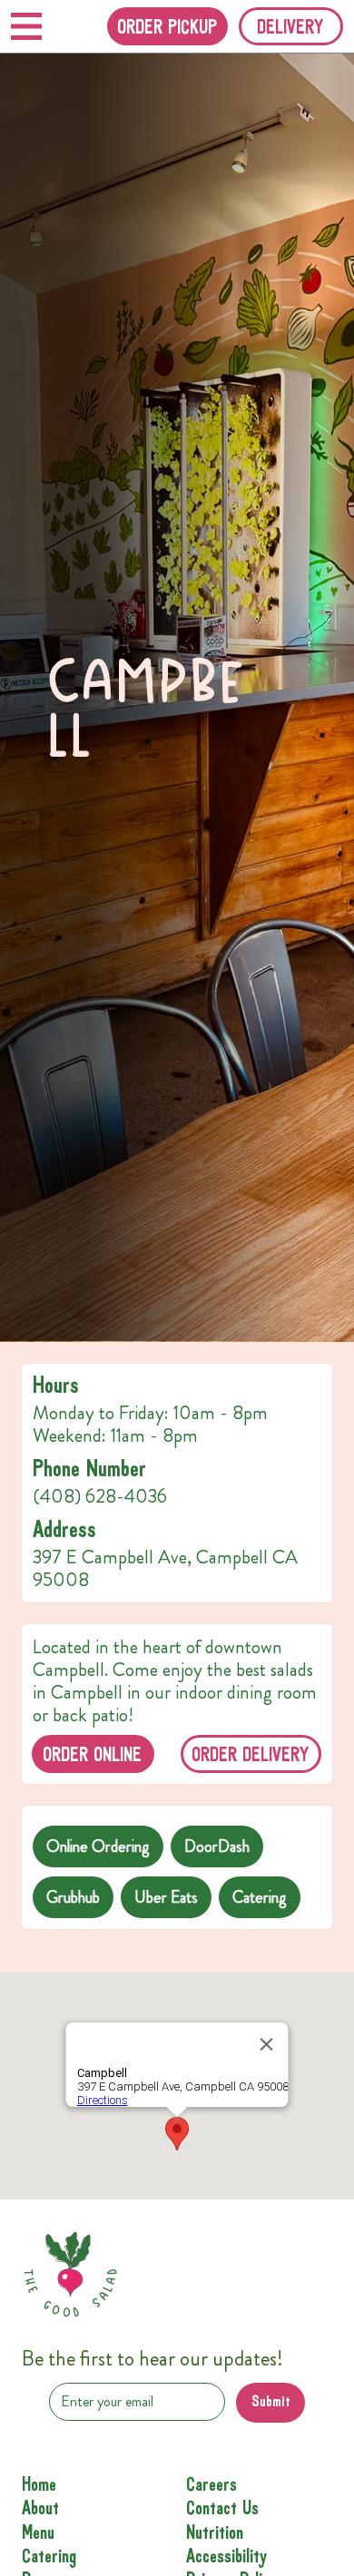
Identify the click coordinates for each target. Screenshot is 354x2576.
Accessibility (226, 2557)
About (40, 2509)
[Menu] (26, 26)
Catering (49, 2557)
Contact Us (222, 2509)
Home (39, 2485)
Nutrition (215, 2533)
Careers (211, 2485)
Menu (38, 2533)
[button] (291, 26)
